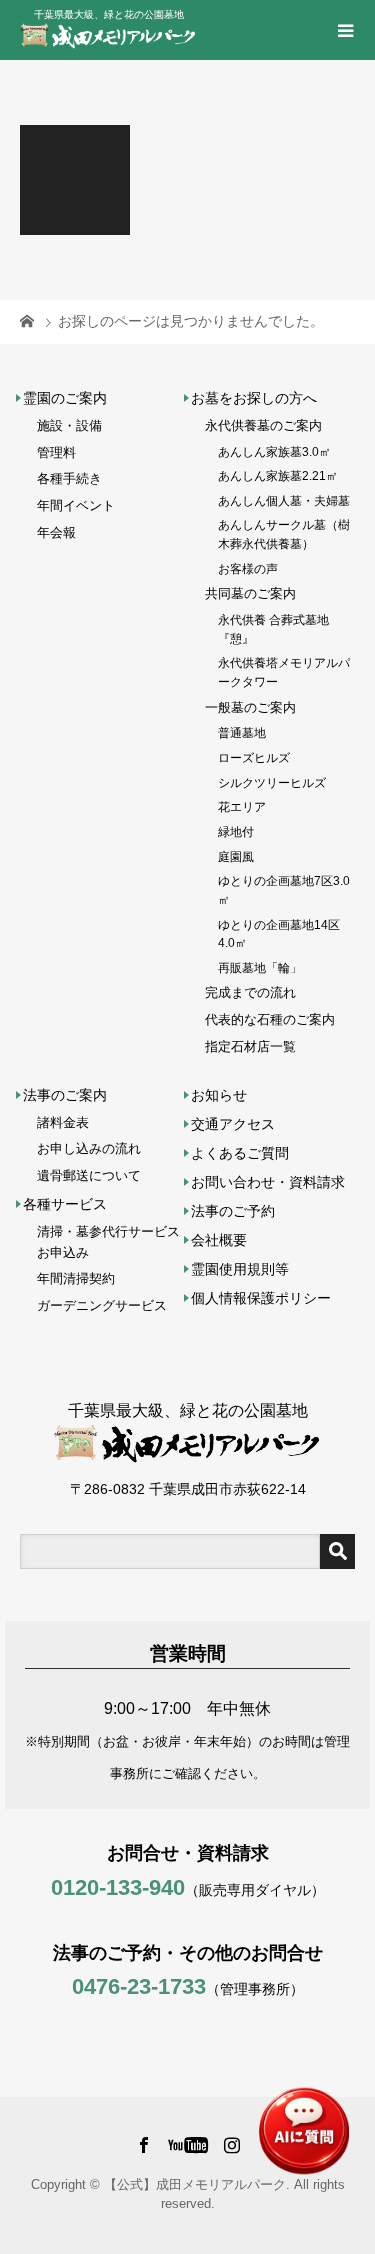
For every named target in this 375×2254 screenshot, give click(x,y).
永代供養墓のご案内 (263, 425)
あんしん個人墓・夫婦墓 (284, 500)
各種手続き (69, 478)
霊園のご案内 (65, 398)
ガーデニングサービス (102, 1305)
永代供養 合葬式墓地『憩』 (273, 629)
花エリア (242, 806)
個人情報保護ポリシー (261, 1298)
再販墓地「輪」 (260, 967)
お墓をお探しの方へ (254, 398)
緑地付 (236, 831)
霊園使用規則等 (240, 1269)
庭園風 (236, 856)
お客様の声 (248, 568)
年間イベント (76, 505)
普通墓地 (242, 732)
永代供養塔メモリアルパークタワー (284, 672)
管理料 (56, 452)
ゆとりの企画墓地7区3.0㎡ (284, 890)
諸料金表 (63, 1122)
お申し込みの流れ (89, 1148)
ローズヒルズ (254, 757)
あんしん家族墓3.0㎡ (274, 451)
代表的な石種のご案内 (270, 1019)
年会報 (56, 532)
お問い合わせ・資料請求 (268, 1182)
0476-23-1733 (139, 1986)
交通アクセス (233, 1124)
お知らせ (219, 1095)
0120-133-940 (118, 1887)
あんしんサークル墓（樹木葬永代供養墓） (284, 534)
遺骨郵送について (89, 1175)
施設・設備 (69, 425)
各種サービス (65, 1204)
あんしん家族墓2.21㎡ (278, 475)
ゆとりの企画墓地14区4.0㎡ (279, 934)
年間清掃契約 (76, 1278)
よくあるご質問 (240, 1153)
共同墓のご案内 (250, 593)
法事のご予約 (233, 1211)
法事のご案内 (65, 1095)
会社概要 (219, 1240)
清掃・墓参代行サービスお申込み (108, 1242)
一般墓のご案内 (250, 707)
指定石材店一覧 (250, 1046)
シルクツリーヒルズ (272, 782)
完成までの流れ (250, 992)
